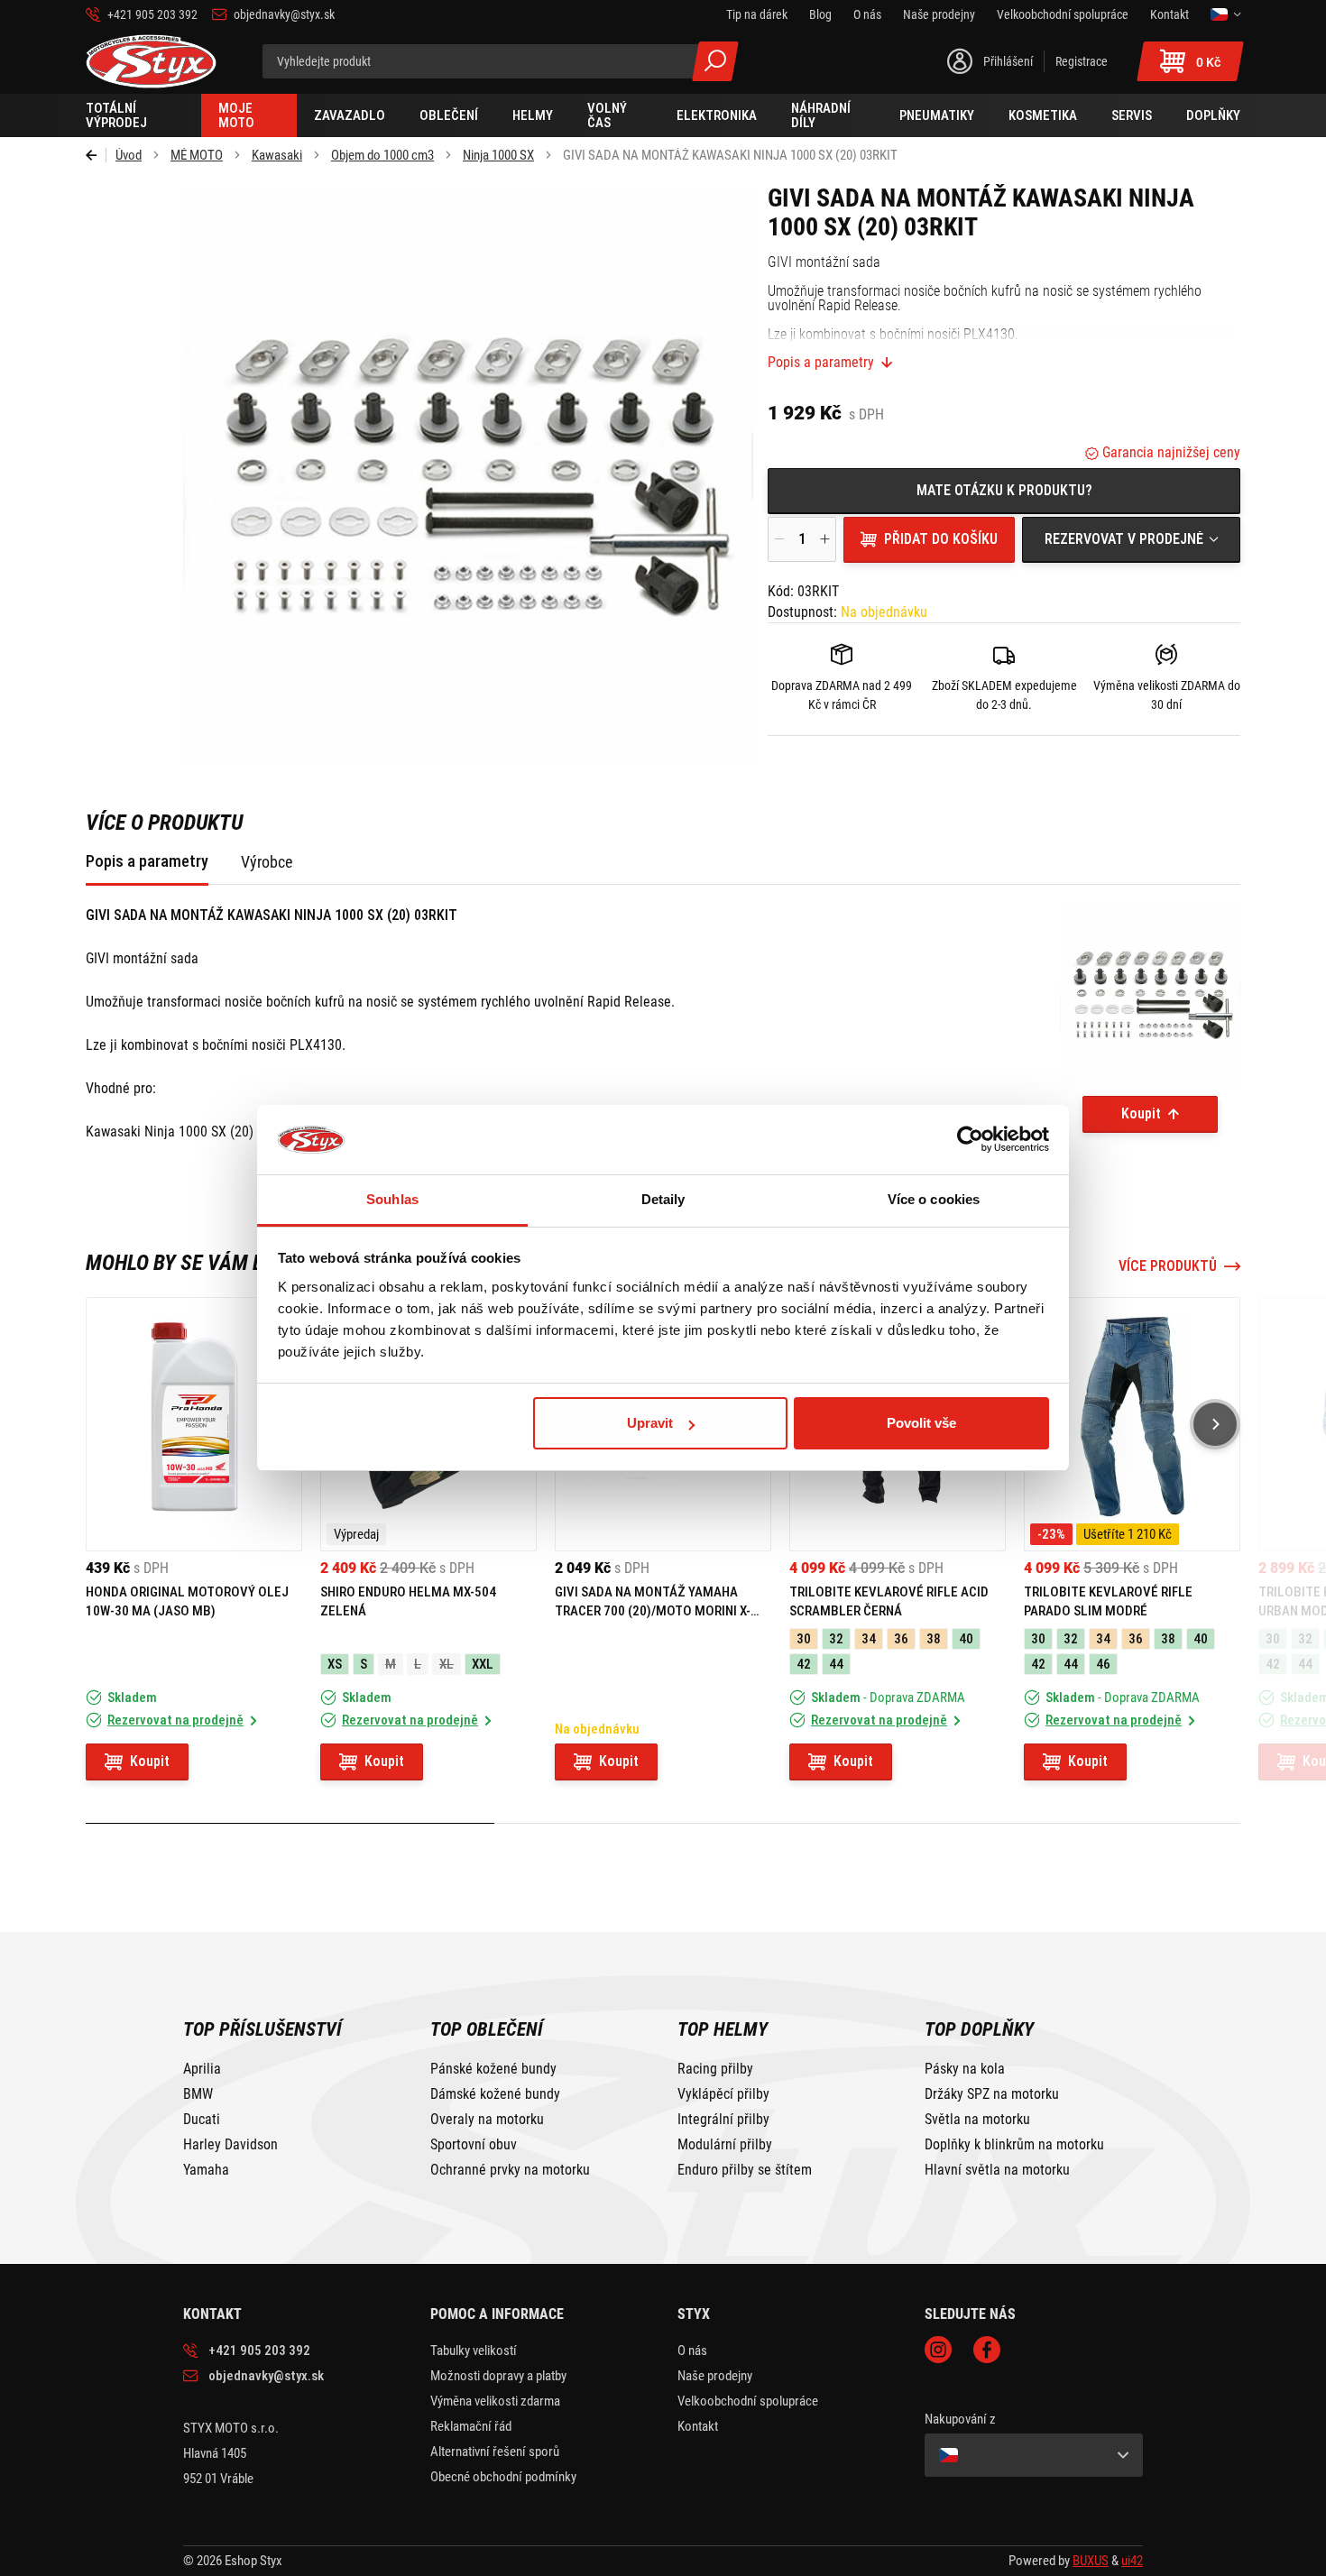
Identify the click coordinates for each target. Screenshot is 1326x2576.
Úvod (129, 155)
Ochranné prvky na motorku (510, 2170)
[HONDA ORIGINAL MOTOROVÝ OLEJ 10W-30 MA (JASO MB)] (194, 1424)
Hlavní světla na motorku (997, 2170)
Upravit (650, 1423)
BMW (198, 2094)
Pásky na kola (965, 2069)
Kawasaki (277, 155)
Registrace (1082, 61)
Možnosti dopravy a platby (498, 2376)
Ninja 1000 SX (498, 155)
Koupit (1141, 1113)
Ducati (202, 2120)
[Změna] (1225, 14)
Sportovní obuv (474, 2145)
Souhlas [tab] (392, 1199)
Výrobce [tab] (267, 862)
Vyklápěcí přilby (723, 2094)
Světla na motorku (977, 2120)
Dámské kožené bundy (495, 2094)
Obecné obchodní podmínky (503, 2477)
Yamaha (206, 2170)
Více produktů (1168, 1266)
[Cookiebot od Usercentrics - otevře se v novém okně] (970, 1140)
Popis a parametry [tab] (147, 861)
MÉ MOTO (197, 155)
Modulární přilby (725, 2145)
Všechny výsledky (715, 61)
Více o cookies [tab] (934, 1199)
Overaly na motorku (487, 2120)
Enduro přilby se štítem (745, 2170)
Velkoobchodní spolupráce (748, 2401)
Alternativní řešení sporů (495, 2452)
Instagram (938, 2350)
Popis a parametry (821, 363)
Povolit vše (921, 1423)
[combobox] (1131, 539)
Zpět (96, 155)
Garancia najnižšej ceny (1169, 452)
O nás (692, 2351)
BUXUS (1091, 2561)
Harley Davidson (230, 2145)
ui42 (1132, 2561)
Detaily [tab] (663, 1199)
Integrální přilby (723, 2120)
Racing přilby (715, 2069)
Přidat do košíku (941, 539)
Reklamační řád (471, 2426)
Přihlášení (1008, 61)
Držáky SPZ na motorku (992, 2094)
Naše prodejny (715, 2376)
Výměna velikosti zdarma (495, 2401)
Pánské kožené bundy (493, 2069)
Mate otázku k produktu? (1004, 490)
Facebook (987, 2350)
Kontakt (698, 2426)
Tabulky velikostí (474, 2351)
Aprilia (202, 2069)
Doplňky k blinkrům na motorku (1014, 2145)
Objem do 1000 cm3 (382, 155)
